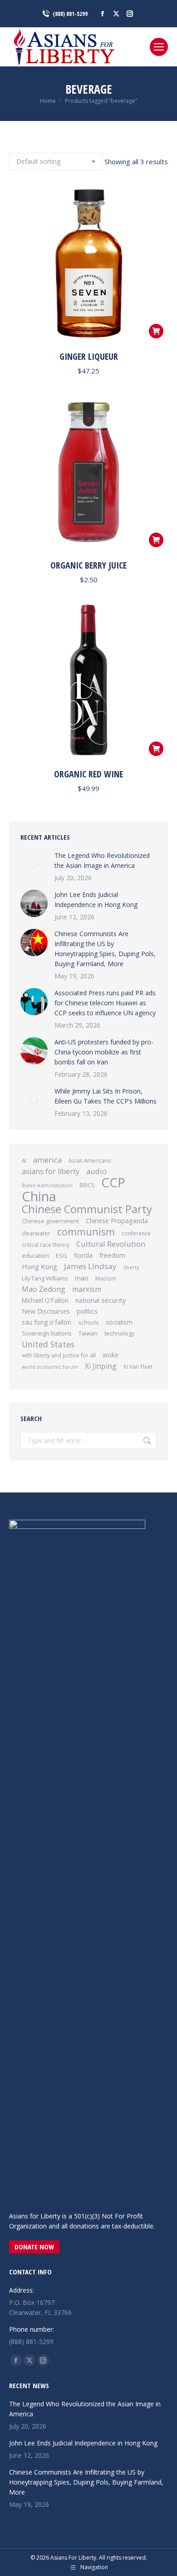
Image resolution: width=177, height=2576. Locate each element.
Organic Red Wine (88, 774)
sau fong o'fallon (47, 1322)
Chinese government (50, 1221)
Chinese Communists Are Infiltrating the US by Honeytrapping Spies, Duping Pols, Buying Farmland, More (105, 949)
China (39, 1196)
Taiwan (88, 1333)
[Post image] (34, 864)
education (35, 1255)
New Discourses (46, 1311)
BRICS (87, 1185)
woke (111, 1355)
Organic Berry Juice (88, 565)
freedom (112, 1255)
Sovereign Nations (47, 1333)
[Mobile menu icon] (159, 47)
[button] (156, 331)
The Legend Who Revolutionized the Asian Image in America (102, 860)
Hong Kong (39, 1266)
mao (82, 1278)
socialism (119, 1322)
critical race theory (46, 1245)
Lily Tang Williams (45, 1278)
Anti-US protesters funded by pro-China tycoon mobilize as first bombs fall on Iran (104, 1052)
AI (24, 1160)
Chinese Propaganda (117, 1221)
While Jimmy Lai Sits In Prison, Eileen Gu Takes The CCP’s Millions (106, 1096)
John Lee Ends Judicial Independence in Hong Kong (96, 900)
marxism (87, 1289)
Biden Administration (47, 1185)
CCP (113, 1182)
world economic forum (50, 1367)
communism (86, 1232)
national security (101, 1300)
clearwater (36, 1233)
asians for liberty (51, 1171)
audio (96, 1171)
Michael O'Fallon (45, 1301)
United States (48, 1344)
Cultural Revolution (111, 1244)
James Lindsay (90, 1266)
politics (87, 1311)
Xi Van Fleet (138, 1366)
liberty (131, 1267)
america (47, 1160)
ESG (61, 1255)
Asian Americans (90, 1160)
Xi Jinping (101, 1366)
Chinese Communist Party (87, 1209)
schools (88, 1322)
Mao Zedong (44, 1289)
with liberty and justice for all (59, 1355)
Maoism (106, 1278)
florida (83, 1255)
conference (136, 1233)
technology (119, 1333)
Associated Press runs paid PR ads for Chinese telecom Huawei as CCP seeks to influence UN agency (105, 1003)
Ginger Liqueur (89, 356)
